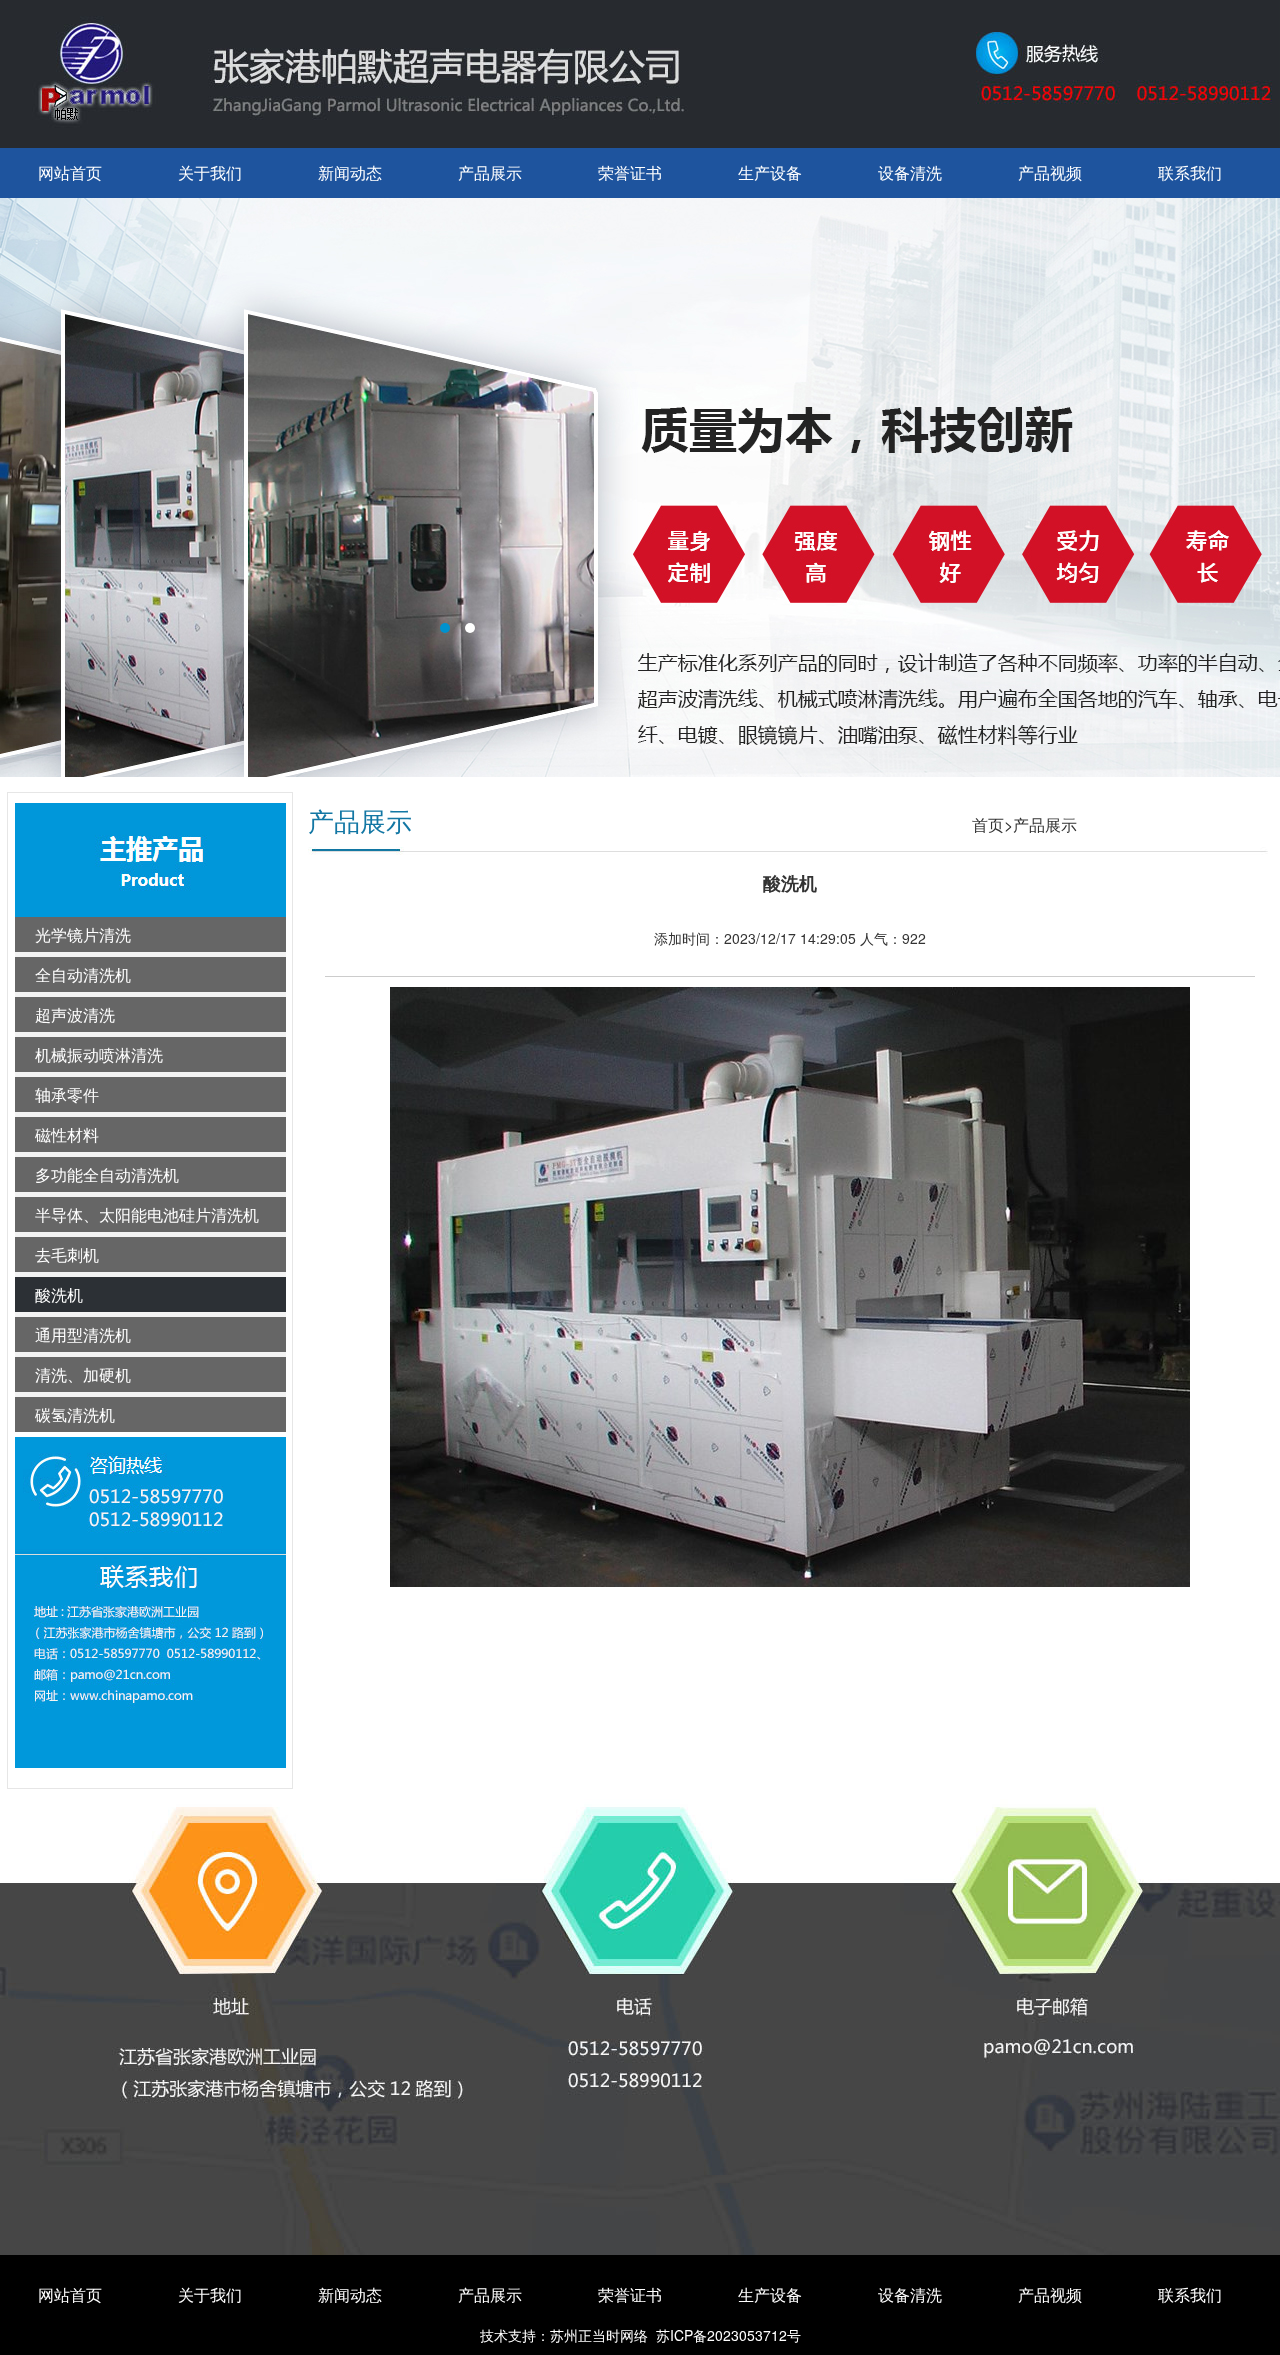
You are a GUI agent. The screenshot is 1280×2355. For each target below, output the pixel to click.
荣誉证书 (630, 172)
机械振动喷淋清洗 (99, 1054)
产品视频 (1050, 172)
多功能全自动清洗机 (107, 1174)
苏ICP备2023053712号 (728, 2335)
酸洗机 (59, 1294)
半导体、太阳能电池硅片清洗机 (147, 1214)
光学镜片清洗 (83, 934)
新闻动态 (350, 172)
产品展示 (490, 172)
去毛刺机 (67, 1254)
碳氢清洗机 (75, 1414)
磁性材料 (67, 1134)
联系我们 (1190, 172)
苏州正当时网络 (599, 2335)
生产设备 (770, 172)
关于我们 (210, 172)
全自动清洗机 (83, 974)
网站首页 (70, 172)
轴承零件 (67, 1094)
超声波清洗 (75, 1014)
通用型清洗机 (83, 1334)
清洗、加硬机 (83, 1374)
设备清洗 (910, 172)
